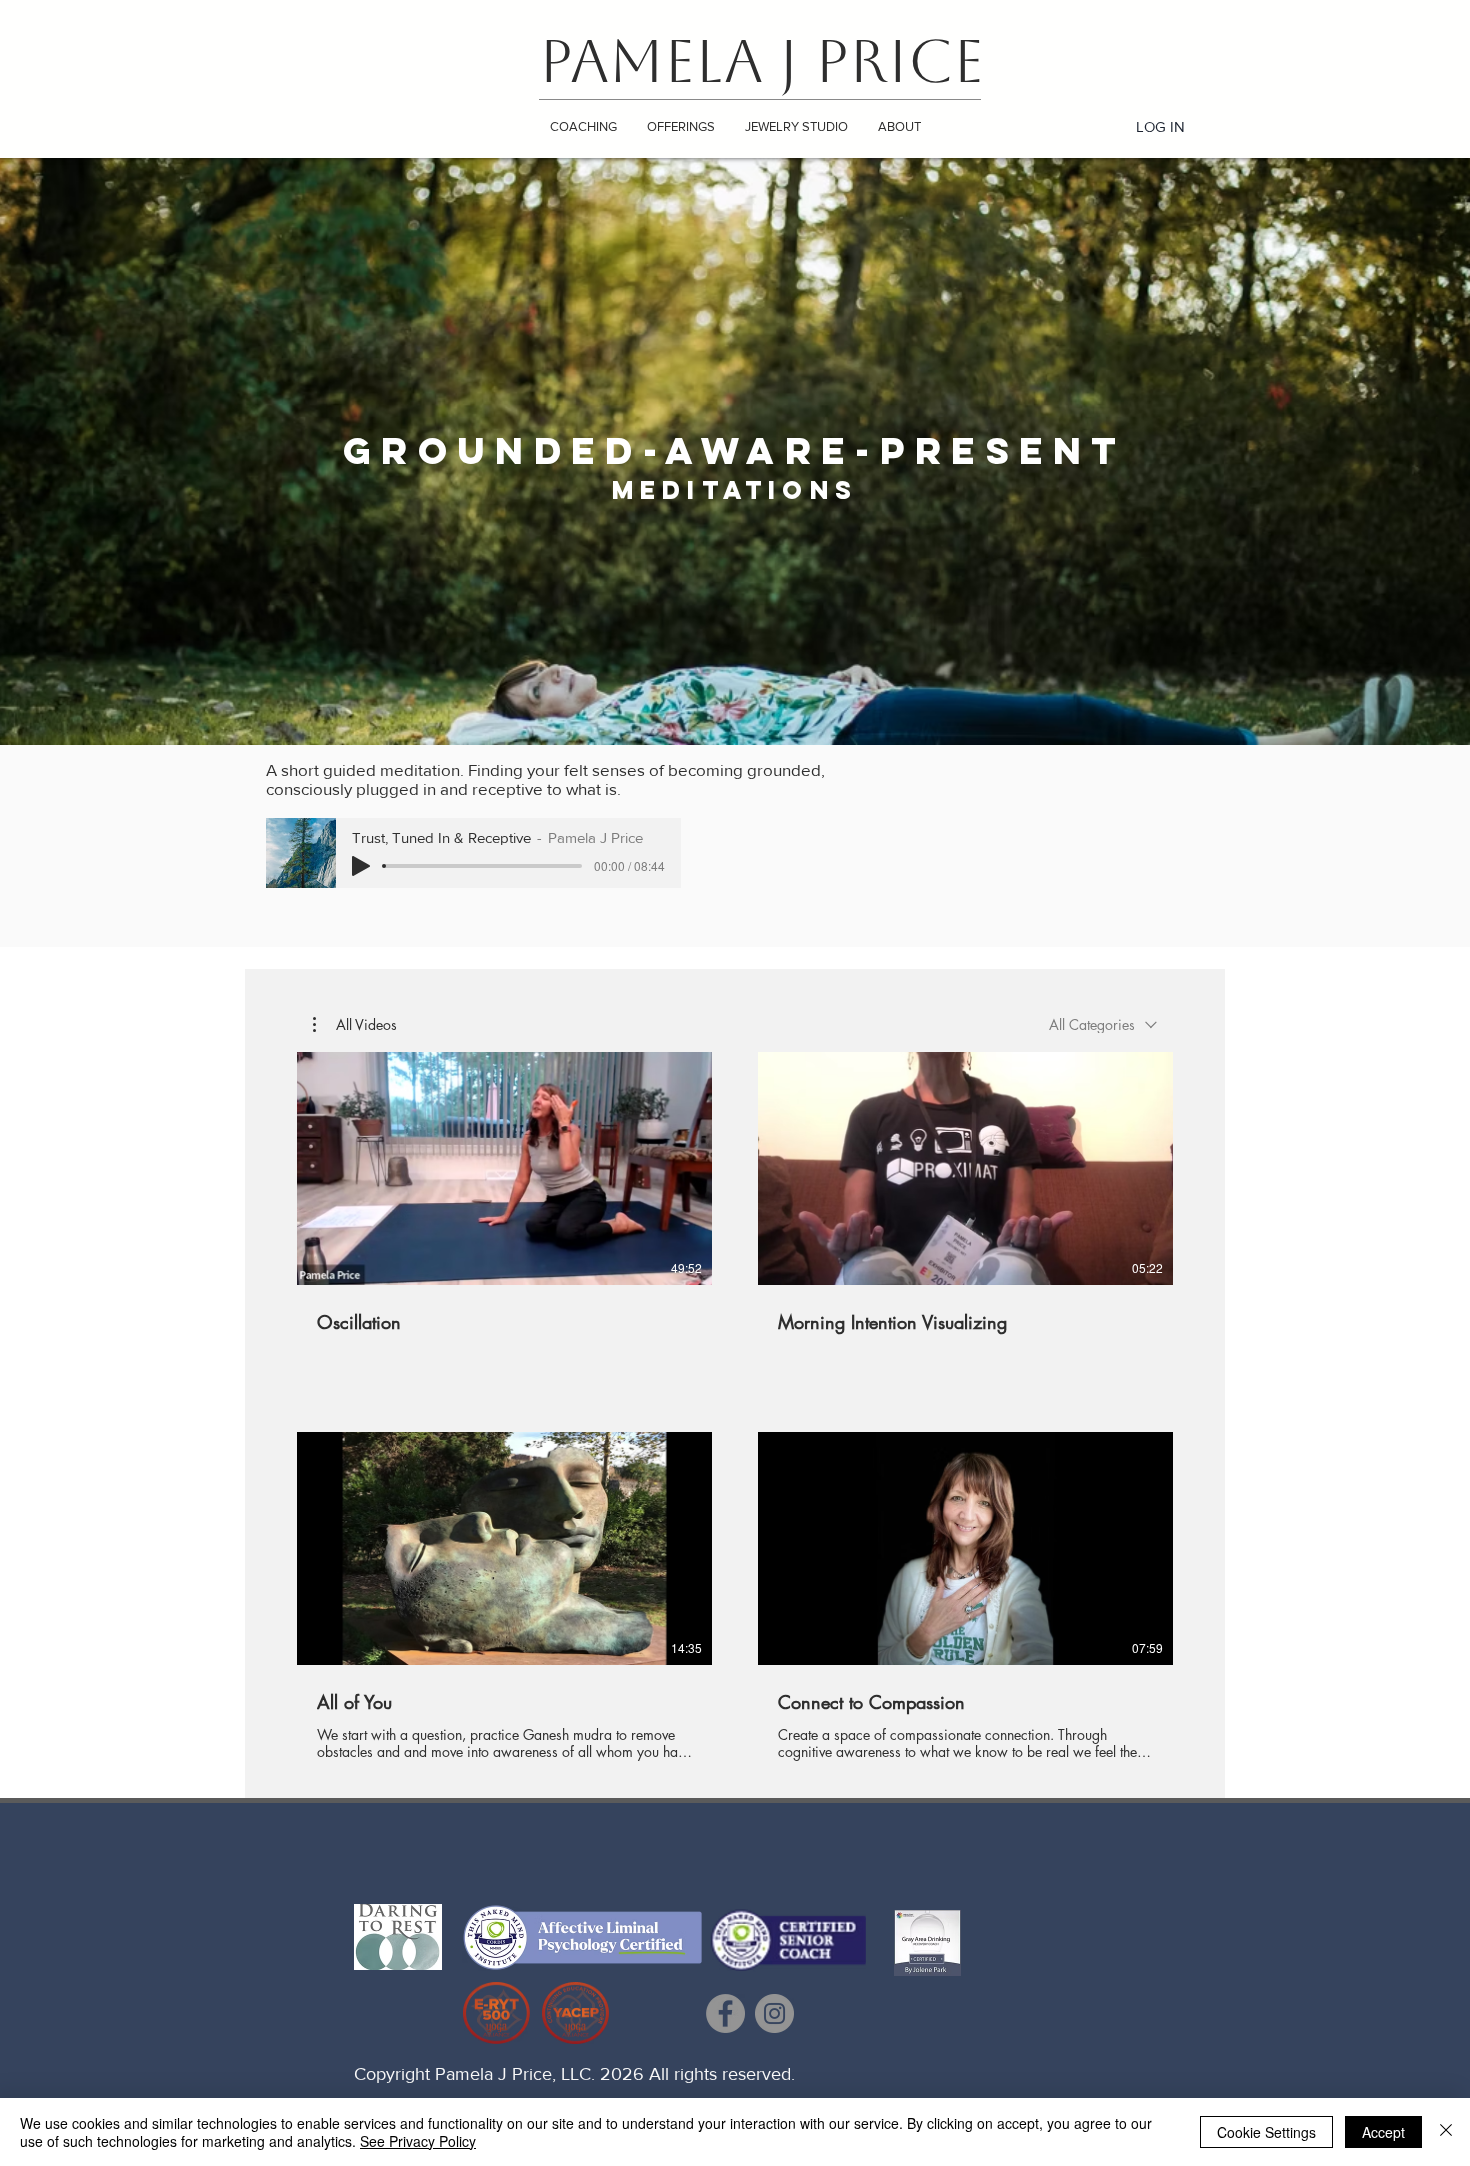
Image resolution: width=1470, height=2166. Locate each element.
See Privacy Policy (418, 2141)
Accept (1383, 2132)
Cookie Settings (1266, 2132)
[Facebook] (725, 2013)
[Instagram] (774, 2013)
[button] (355, 1025)
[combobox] (1103, 1024)
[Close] (1446, 2132)
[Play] (361, 866)
